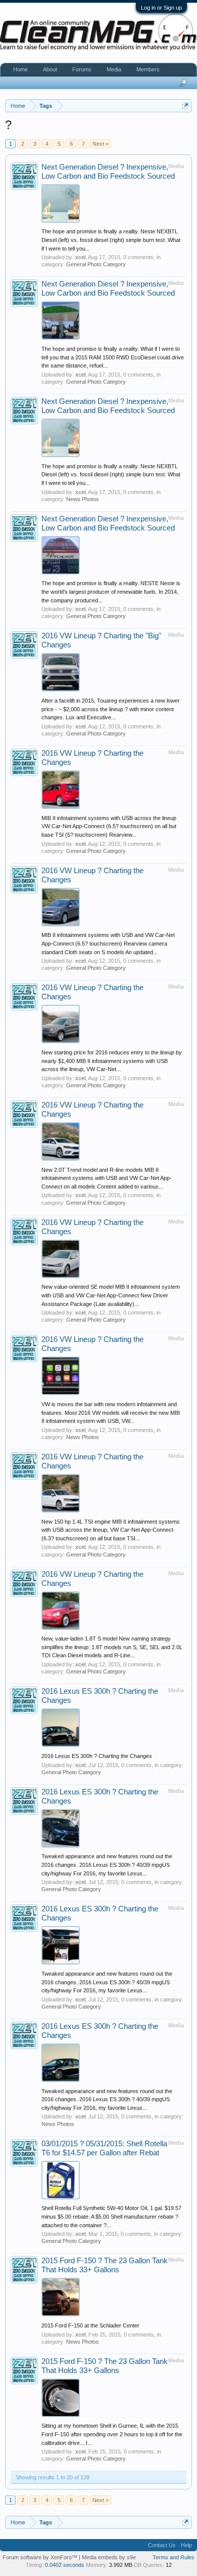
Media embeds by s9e (109, 2557)
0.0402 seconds (65, 2565)
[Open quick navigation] (186, 106)
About (50, 69)
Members (148, 69)
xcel (80, 257)
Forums (82, 69)
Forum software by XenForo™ (41, 2557)
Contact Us (162, 2545)
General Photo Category (96, 264)
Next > (101, 144)
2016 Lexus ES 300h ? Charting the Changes (97, 1756)
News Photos (83, 499)
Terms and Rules (174, 2557)
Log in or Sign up (161, 8)
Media (114, 69)
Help (186, 2545)
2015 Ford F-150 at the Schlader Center (90, 2325)
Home (20, 69)
